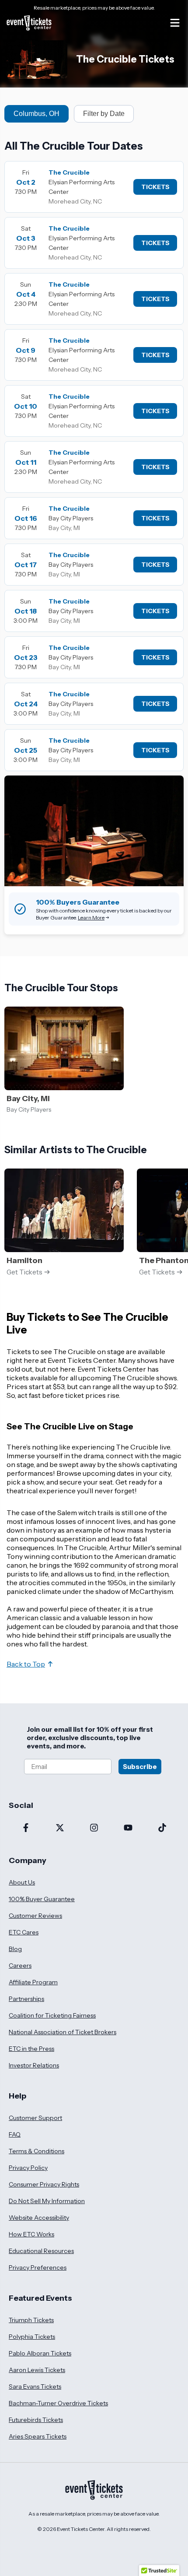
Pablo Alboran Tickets (40, 2353)
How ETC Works (31, 2234)
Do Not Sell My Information (47, 2201)
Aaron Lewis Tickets (37, 2370)
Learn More (91, 918)
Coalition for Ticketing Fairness (52, 2015)
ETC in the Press (31, 2049)
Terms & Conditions (37, 2151)
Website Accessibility (39, 2218)
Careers (20, 1965)
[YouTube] (128, 1828)
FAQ (15, 2134)
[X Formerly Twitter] (60, 1828)
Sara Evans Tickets (35, 2386)
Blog (15, 1949)
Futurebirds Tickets (36, 2420)
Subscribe (140, 1767)
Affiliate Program (33, 1982)
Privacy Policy (28, 2168)
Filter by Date (104, 114)
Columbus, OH (37, 114)
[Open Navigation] (175, 23)
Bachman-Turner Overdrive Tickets (58, 2403)
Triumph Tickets (31, 2320)
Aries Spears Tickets (38, 2436)
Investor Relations (34, 2065)
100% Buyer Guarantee (42, 1899)
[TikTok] (162, 1828)
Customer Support (35, 2118)
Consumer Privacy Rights (44, 2184)
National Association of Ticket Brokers (63, 2032)
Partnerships (26, 1999)
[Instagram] (94, 1828)
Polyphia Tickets (32, 2337)
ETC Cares (24, 1932)
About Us (22, 1882)
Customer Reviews (35, 1916)
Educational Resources (41, 2251)
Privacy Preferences (38, 2267)
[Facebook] (26, 1828)
